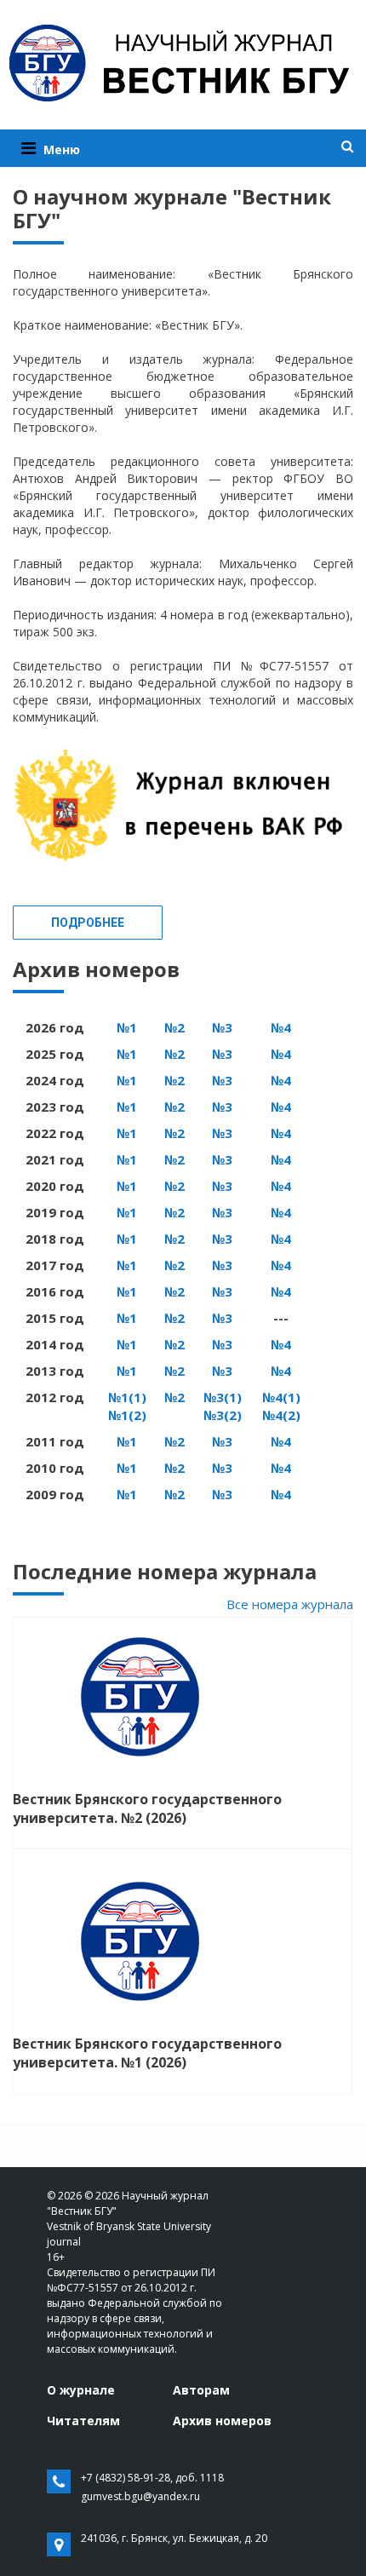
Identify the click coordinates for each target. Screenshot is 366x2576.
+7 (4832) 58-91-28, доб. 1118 (152, 2478)
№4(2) (281, 1415)
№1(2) (127, 1415)
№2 (174, 1027)
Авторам (201, 2390)
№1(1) (127, 1397)
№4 (281, 1027)
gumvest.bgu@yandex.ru (140, 2496)
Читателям (83, 2421)
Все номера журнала (290, 1604)
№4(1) (281, 1397)
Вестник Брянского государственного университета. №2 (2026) (147, 1808)
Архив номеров (222, 2421)
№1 (127, 1027)
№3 (222, 1027)
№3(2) (223, 1415)
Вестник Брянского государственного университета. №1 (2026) (147, 2053)
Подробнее (88, 923)
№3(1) (223, 1397)
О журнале (81, 2390)
